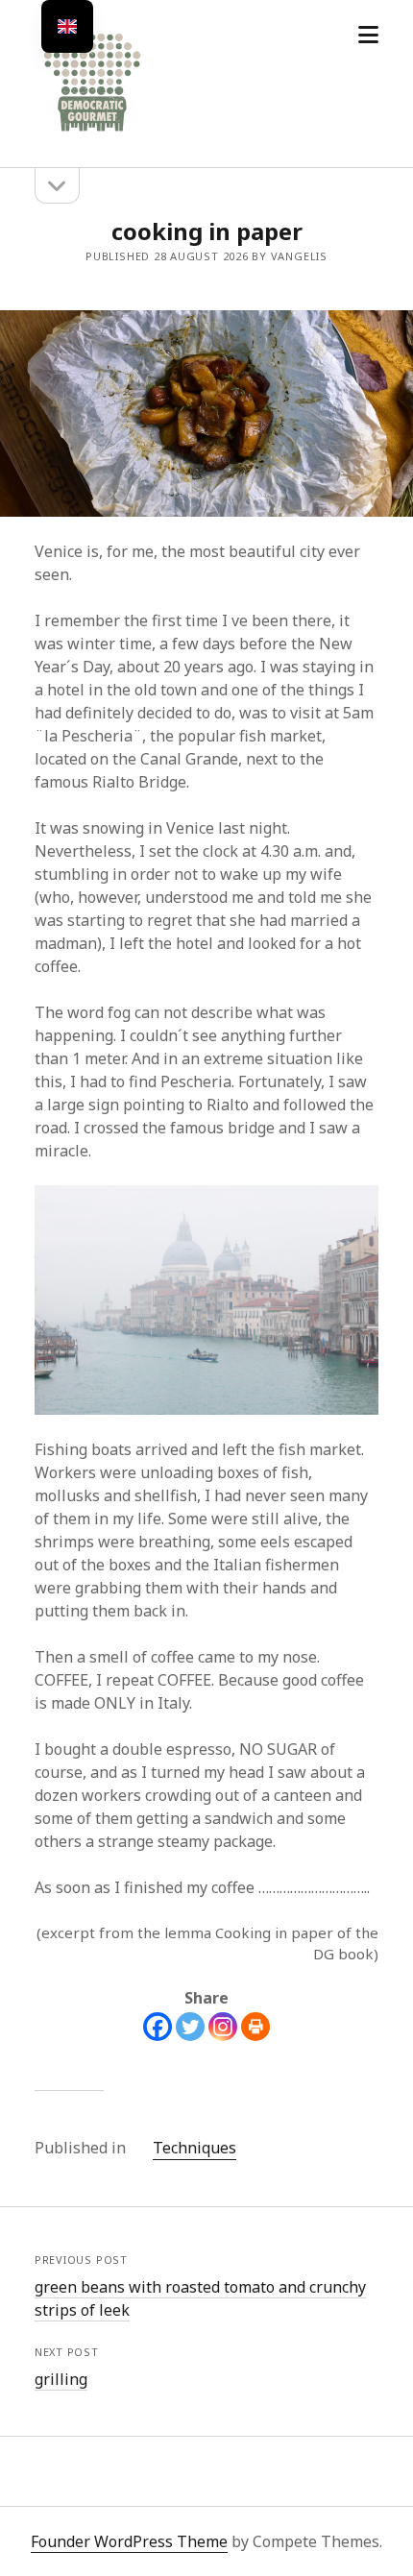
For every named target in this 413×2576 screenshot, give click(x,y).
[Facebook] (158, 2027)
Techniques (194, 2148)
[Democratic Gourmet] (92, 133)
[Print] (255, 2027)
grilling (61, 2379)
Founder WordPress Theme (129, 2541)
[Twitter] (190, 2027)
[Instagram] (223, 2027)
